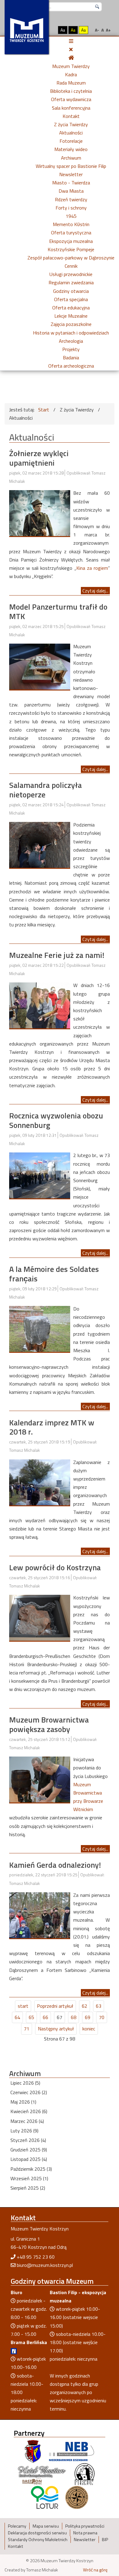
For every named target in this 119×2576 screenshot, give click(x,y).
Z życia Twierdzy (71, 124)
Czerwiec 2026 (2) (29, 2092)
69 (88, 2017)
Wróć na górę (95, 2570)
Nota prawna (85, 2533)
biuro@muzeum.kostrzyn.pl (45, 2265)
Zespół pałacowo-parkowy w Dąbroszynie (71, 258)
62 (85, 2006)
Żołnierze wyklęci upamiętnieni (39, 458)
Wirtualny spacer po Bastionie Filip (71, 166)
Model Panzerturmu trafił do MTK (58, 611)
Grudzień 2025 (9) (29, 2150)
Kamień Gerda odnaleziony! (55, 1865)
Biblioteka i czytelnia (71, 91)
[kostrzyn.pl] (33, 2451)
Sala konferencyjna (71, 108)
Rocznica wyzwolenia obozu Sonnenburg (56, 1120)
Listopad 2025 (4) (29, 2159)
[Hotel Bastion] (42, 2474)
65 (31, 2017)
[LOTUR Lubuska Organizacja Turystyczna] (45, 2497)
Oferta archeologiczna (71, 366)
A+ (108, 30)
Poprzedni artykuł (55, 2006)
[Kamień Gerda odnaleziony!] (40, 1915)
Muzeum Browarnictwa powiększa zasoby (49, 1724)
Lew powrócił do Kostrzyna (55, 1567)
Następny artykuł (56, 2029)
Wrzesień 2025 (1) (29, 2178)
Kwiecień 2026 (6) (29, 2111)
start (23, 2006)
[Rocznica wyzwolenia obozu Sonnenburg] (40, 1175)
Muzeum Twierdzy (71, 66)
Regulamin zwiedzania (71, 282)
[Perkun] (84, 2474)
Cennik (71, 266)
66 (45, 2017)
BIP (105, 2540)
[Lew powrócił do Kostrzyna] (40, 1617)
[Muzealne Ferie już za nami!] (40, 1005)
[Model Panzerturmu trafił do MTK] (40, 666)
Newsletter (71, 174)
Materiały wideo (71, 149)
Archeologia (71, 341)
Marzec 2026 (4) (27, 2121)
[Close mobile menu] (71, 49)
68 (74, 2017)
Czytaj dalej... (95, 591)
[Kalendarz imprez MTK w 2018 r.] (40, 1482)
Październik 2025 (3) (31, 2169)
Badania (71, 357)
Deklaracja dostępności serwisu (37, 2533)
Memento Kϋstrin (71, 224)
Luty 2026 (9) (24, 2131)
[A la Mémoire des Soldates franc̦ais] (40, 1328)
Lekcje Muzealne (71, 316)
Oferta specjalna (71, 299)
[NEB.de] (72, 2451)
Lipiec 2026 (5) (25, 2083)
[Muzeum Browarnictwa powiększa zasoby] (40, 1779)
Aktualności (71, 133)
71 (27, 2029)
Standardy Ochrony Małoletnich (38, 2540)
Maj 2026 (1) (23, 2102)
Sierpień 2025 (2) (28, 2188)
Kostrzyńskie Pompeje (71, 249)
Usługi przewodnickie (71, 274)
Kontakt (71, 116)
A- (97, 30)
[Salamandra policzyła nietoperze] (40, 844)
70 (102, 2017)
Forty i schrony (71, 208)
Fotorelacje (71, 141)
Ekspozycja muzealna (71, 241)
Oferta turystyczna (71, 233)
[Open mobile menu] (71, 41)
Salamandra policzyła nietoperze (45, 790)
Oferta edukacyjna (71, 308)
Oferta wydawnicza (71, 99)
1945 (71, 216)
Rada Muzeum (71, 83)
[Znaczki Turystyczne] (77, 2497)
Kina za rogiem (92, 568)
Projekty (71, 349)
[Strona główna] (71, 58)
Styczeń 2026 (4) (28, 2140)
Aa (63, 30)
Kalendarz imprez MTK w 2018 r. (52, 1427)
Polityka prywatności (85, 2526)
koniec (89, 2029)
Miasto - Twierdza (71, 183)
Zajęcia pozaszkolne (71, 324)
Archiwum (71, 158)
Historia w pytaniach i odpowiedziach (71, 333)
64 (17, 2017)
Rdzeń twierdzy (71, 199)
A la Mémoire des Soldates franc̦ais (54, 1274)
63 (99, 2006)
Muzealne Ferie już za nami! (57, 955)
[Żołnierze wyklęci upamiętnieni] (40, 513)
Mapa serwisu (46, 2526)
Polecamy (17, 2526)
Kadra (71, 74)
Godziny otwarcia (71, 291)
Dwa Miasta (71, 191)
